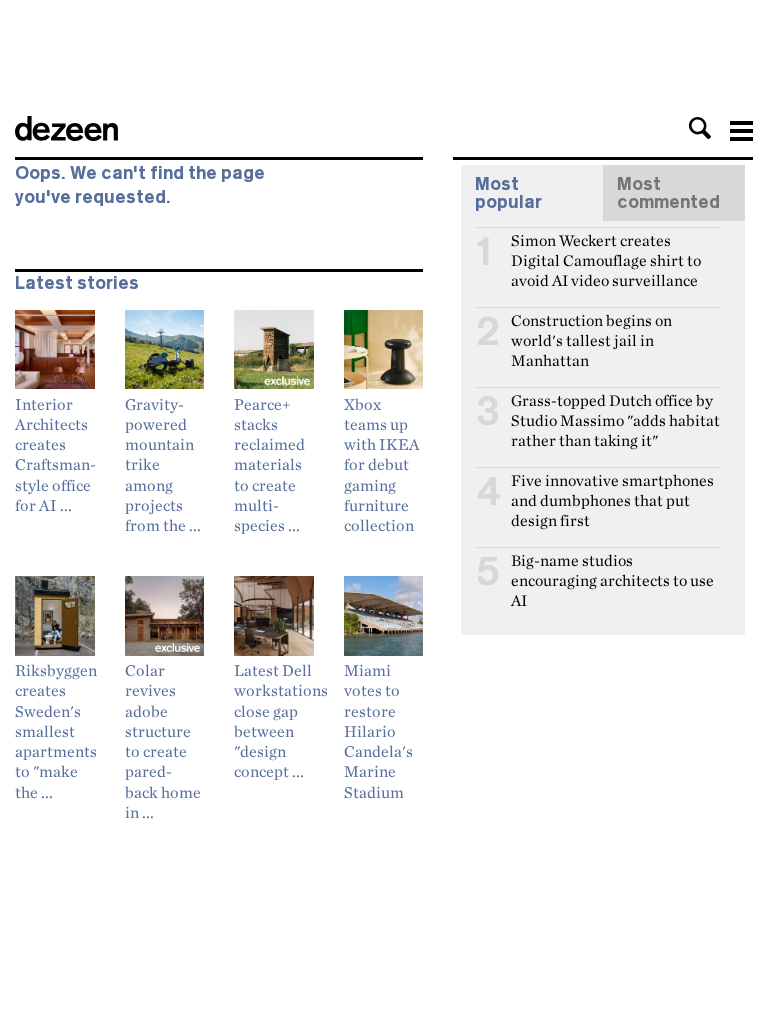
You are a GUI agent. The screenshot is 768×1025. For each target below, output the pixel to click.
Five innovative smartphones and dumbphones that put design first (612, 489)
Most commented (668, 193)
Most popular (508, 193)
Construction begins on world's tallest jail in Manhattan (591, 329)
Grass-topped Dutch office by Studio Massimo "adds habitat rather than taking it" (615, 409)
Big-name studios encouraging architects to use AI (612, 569)
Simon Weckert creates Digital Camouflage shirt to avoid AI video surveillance (606, 249)
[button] (700, 128)
